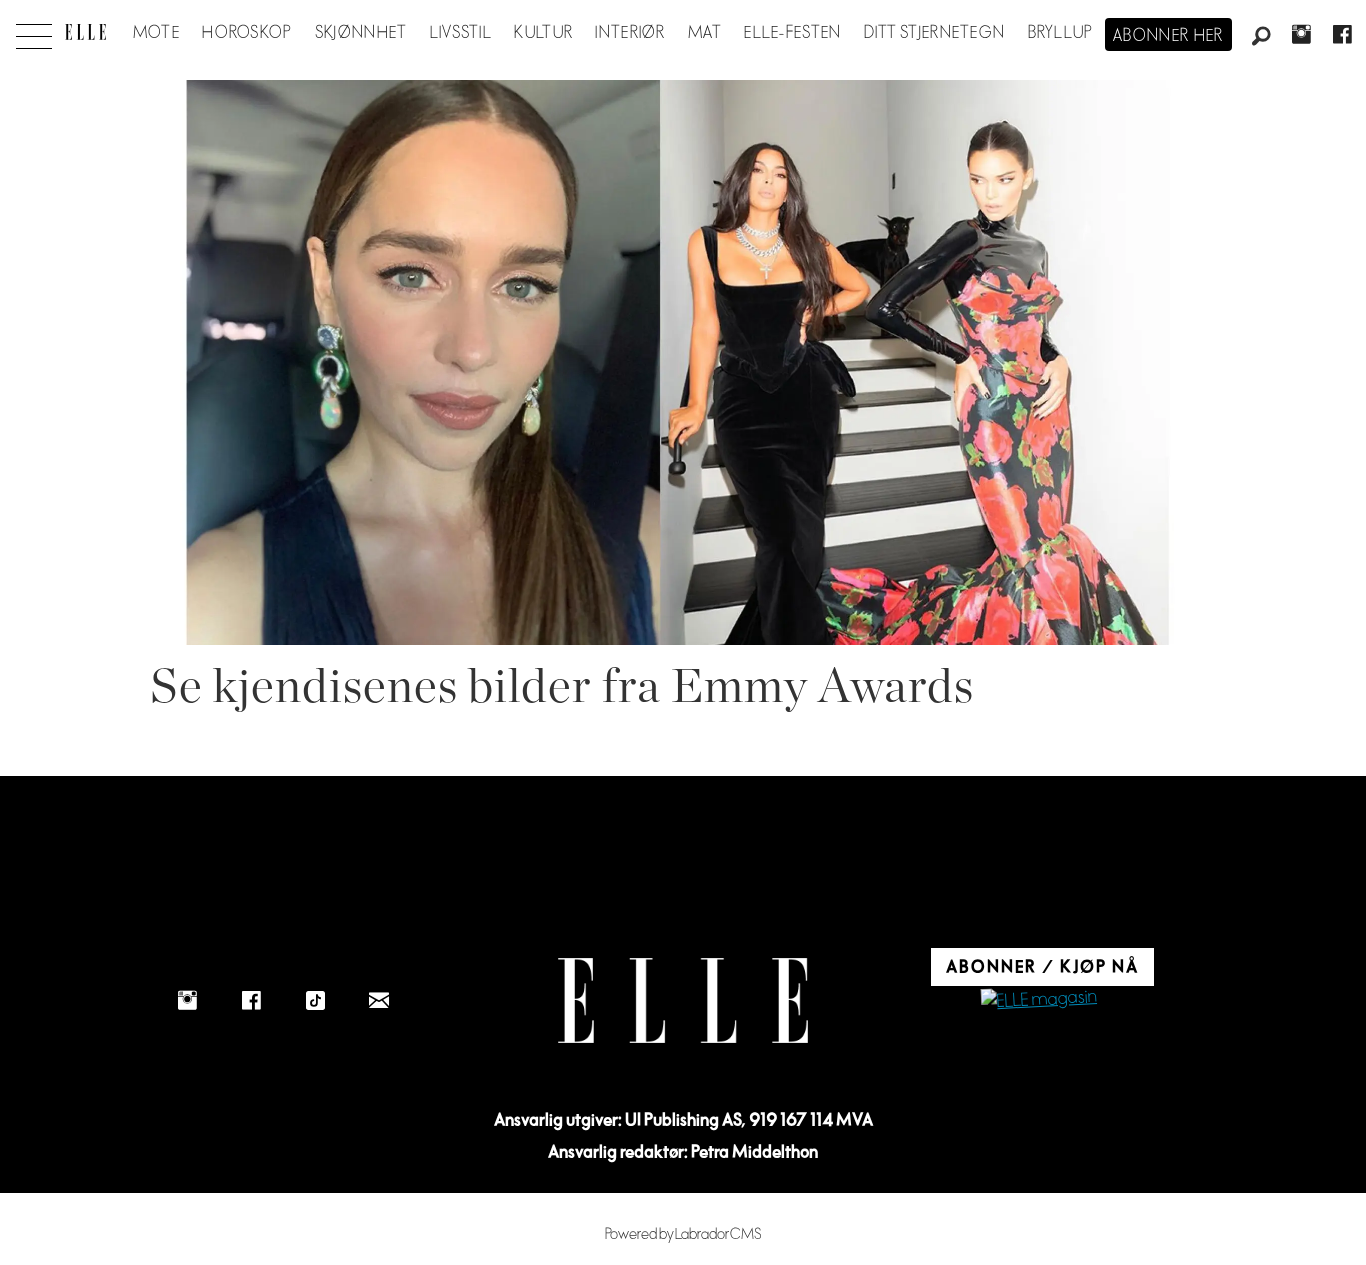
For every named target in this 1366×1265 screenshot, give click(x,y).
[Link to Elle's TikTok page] (315, 1000)
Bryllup (1061, 33)
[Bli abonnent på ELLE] (1039, 1000)
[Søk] (1261, 37)
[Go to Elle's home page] (683, 1000)
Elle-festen (792, 33)
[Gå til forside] (85, 32)
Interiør (630, 33)
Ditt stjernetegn (934, 33)
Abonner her (1168, 36)
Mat (705, 33)
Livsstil (461, 33)
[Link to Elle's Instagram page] (187, 1000)
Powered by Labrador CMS (683, 1234)
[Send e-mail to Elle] (379, 1000)
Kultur (543, 33)
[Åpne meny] (34, 31)
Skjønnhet (361, 33)
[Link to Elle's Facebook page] (251, 1000)
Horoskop (247, 33)
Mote (156, 33)
